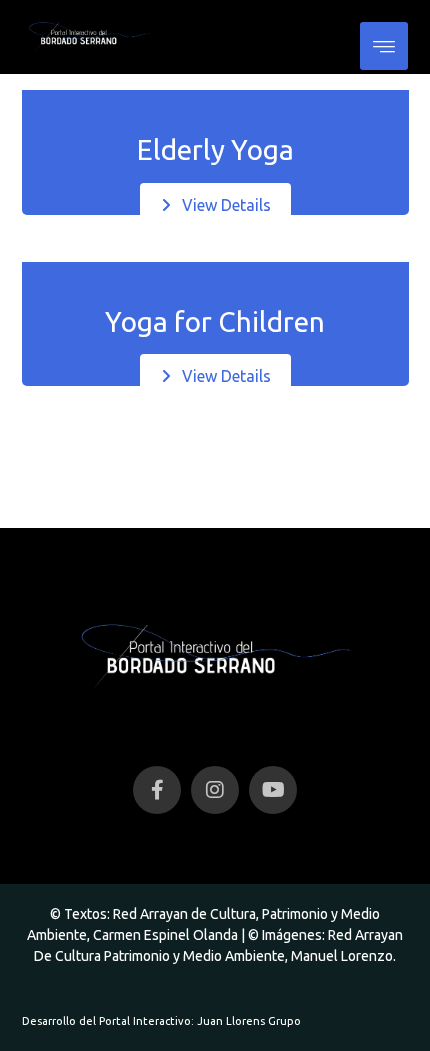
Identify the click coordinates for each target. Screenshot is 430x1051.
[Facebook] (157, 790)
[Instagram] (215, 790)
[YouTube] (273, 790)
